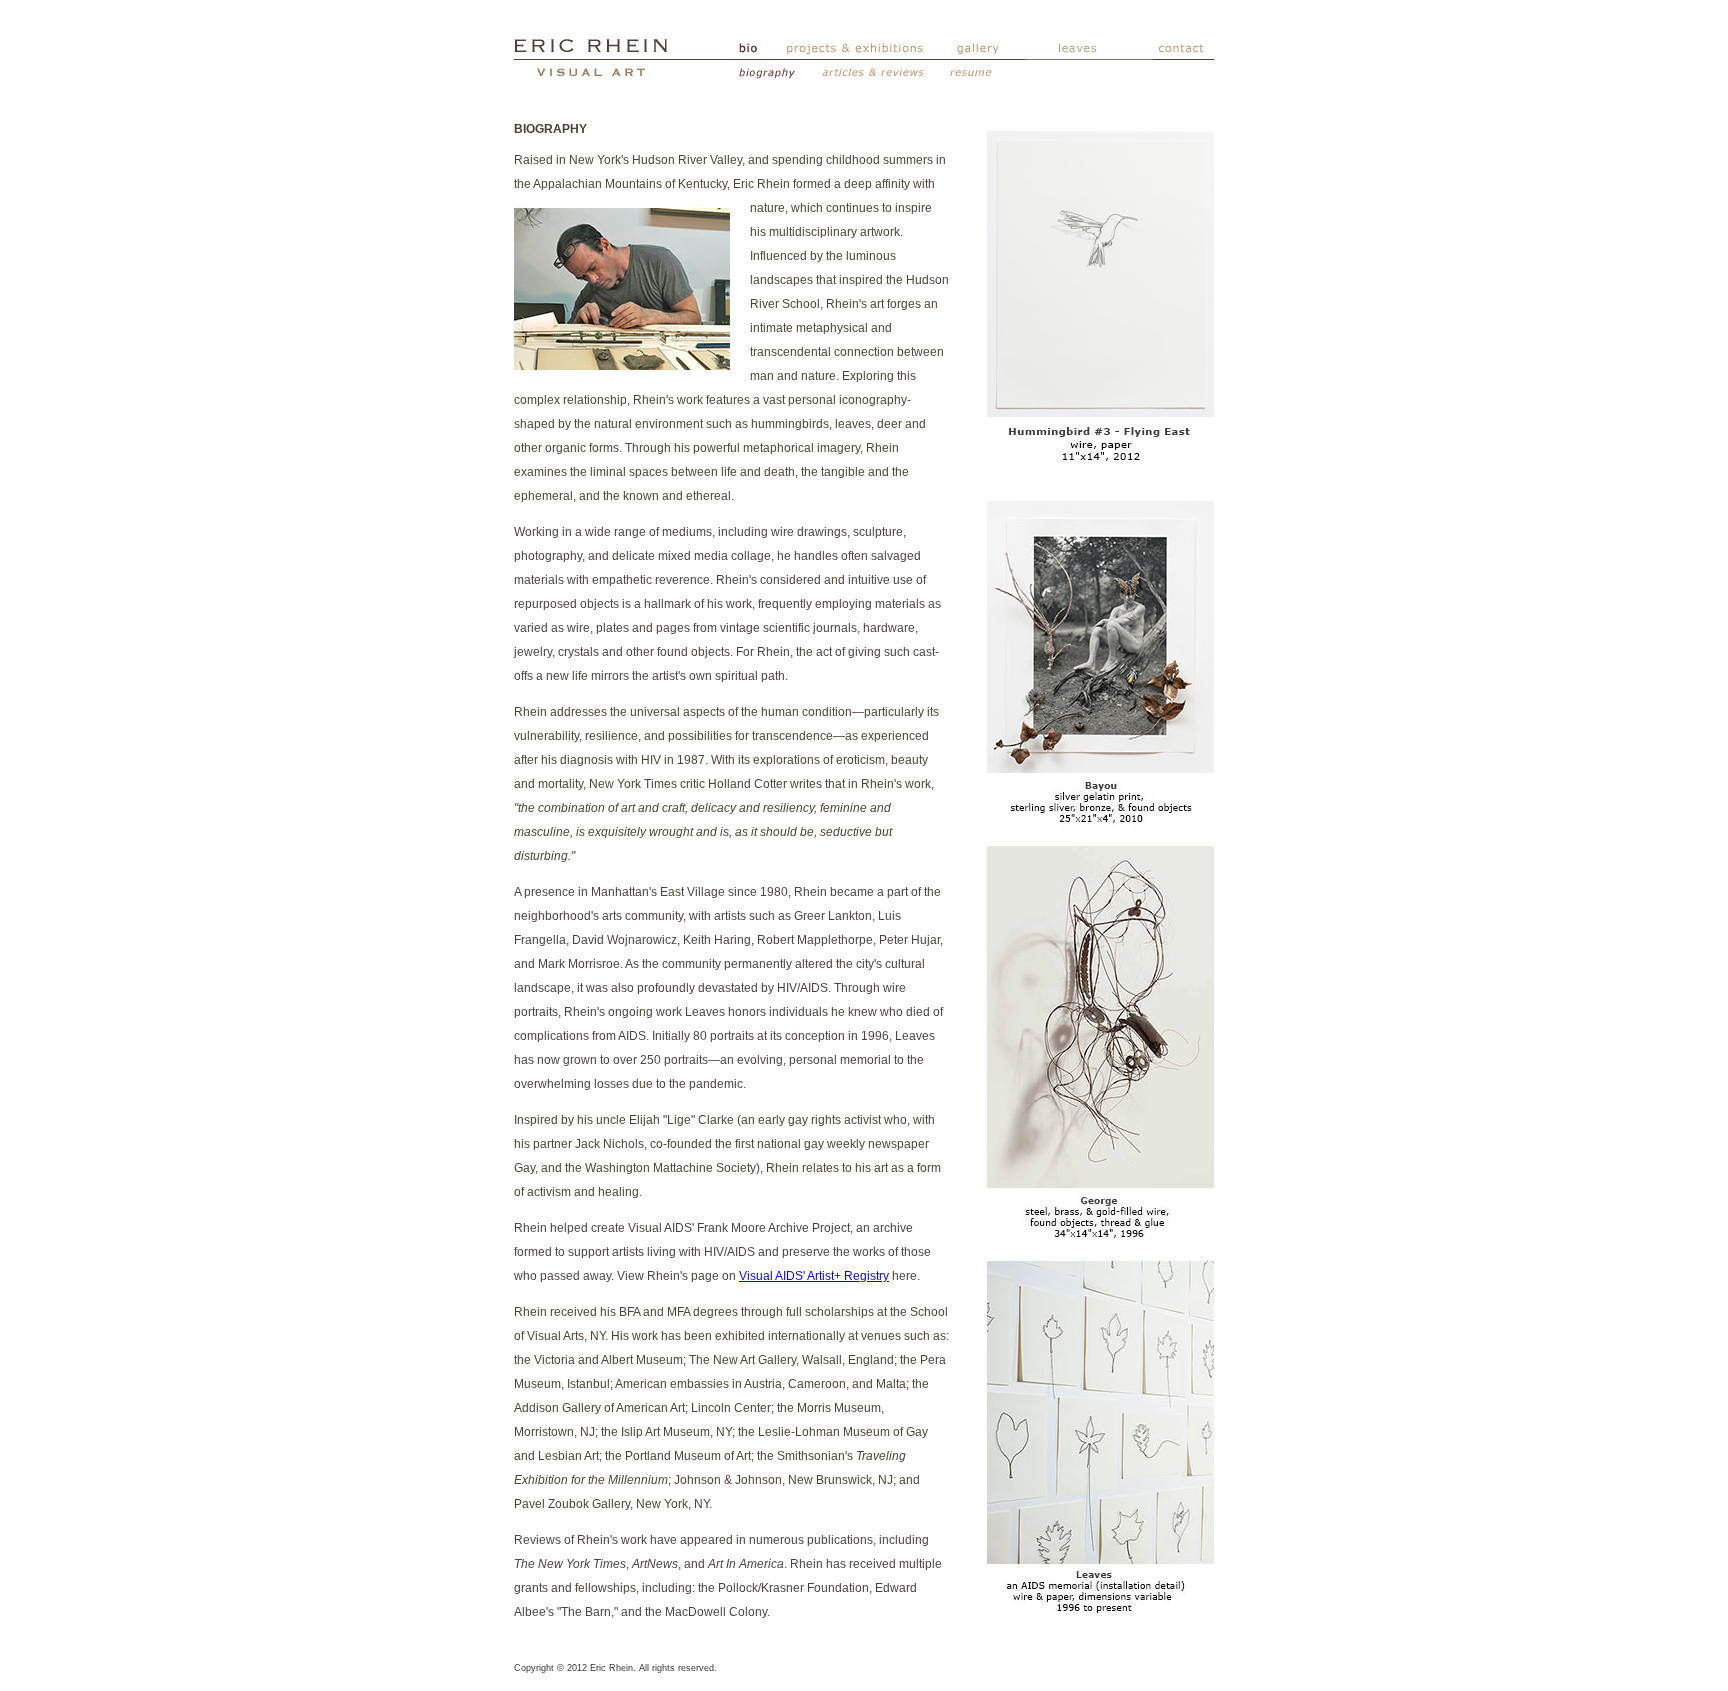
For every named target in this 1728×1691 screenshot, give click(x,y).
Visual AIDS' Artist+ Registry (814, 1276)
